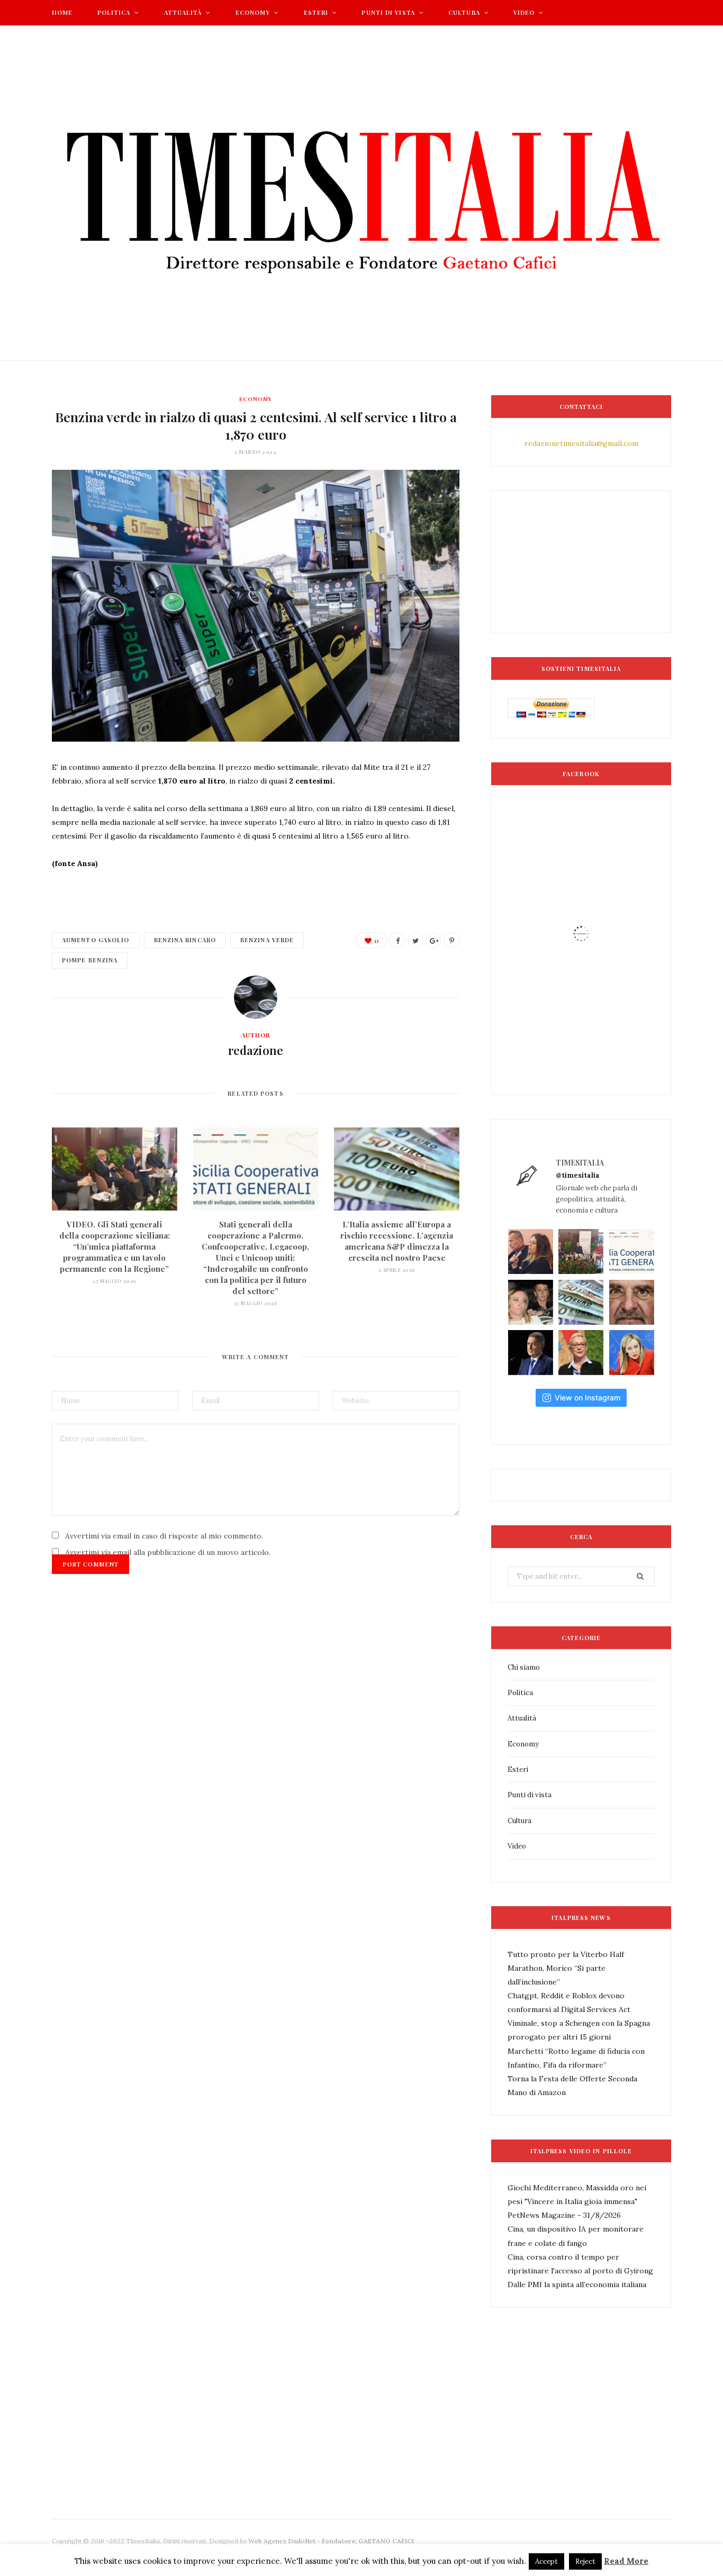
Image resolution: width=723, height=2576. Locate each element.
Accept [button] (546, 2561)
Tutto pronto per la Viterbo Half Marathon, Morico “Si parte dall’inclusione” (566, 1968)
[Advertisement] (245, 2448)
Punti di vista (388, 12)
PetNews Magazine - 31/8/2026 (564, 2215)
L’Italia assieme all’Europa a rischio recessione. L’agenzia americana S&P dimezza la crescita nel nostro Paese (397, 1241)
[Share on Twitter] (415, 940)
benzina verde (267, 940)
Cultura (464, 12)
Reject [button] (585, 2561)
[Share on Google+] (433, 940)
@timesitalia (578, 1175)
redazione (256, 1050)
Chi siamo (524, 1667)
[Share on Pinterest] (451, 940)
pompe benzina (90, 960)
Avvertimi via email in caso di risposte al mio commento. (164, 1536)
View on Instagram (588, 1398)
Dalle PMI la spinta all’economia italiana (577, 2284)
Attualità (183, 12)
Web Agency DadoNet (282, 2541)
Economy (253, 12)
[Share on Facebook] (397, 940)
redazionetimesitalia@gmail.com (581, 443)
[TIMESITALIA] (361, 193)
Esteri (316, 12)
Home (62, 12)
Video (524, 12)
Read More (626, 2561)
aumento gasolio (96, 940)
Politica (114, 12)
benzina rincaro (185, 940)
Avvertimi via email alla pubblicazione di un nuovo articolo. (168, 1552)
